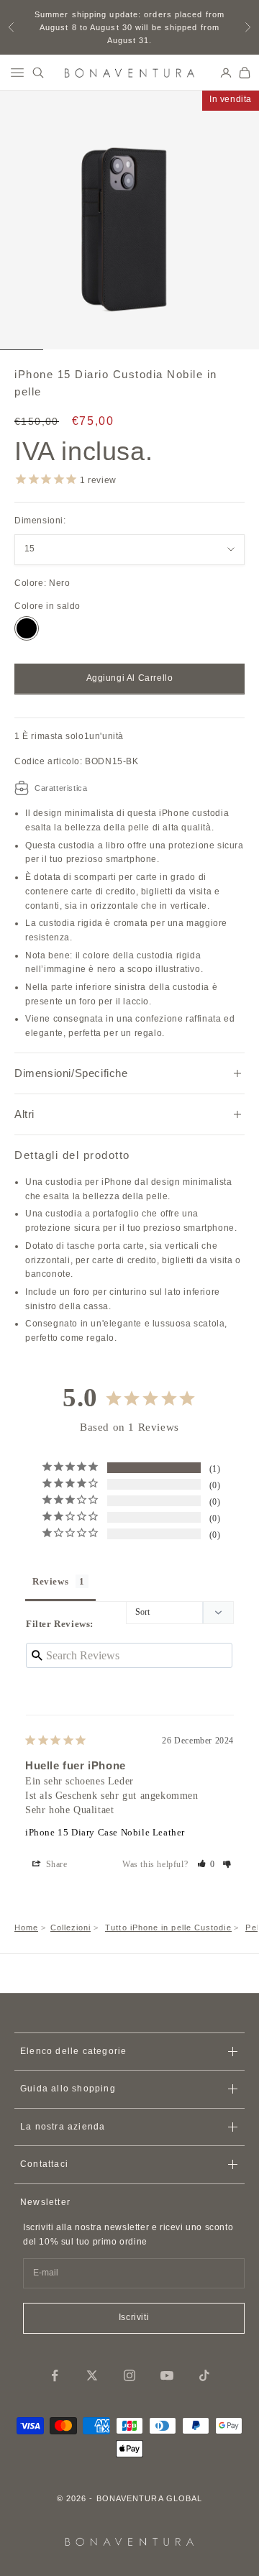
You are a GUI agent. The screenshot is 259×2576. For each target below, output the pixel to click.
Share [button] (55, 1864)
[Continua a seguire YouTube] (167, 2375)
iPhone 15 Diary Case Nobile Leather (105, 1832)
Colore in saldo (47, 606)
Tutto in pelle (168, 1928)
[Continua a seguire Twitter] (92, 2375)
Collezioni (71, 1928)
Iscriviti (134, 2317)
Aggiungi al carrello (130, 678)
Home (26, 1928)
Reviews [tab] (50, 1581)
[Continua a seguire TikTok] (204, 2375)
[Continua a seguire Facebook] (55, 2375)
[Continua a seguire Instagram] (129, 2375)
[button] (206, 1864)
